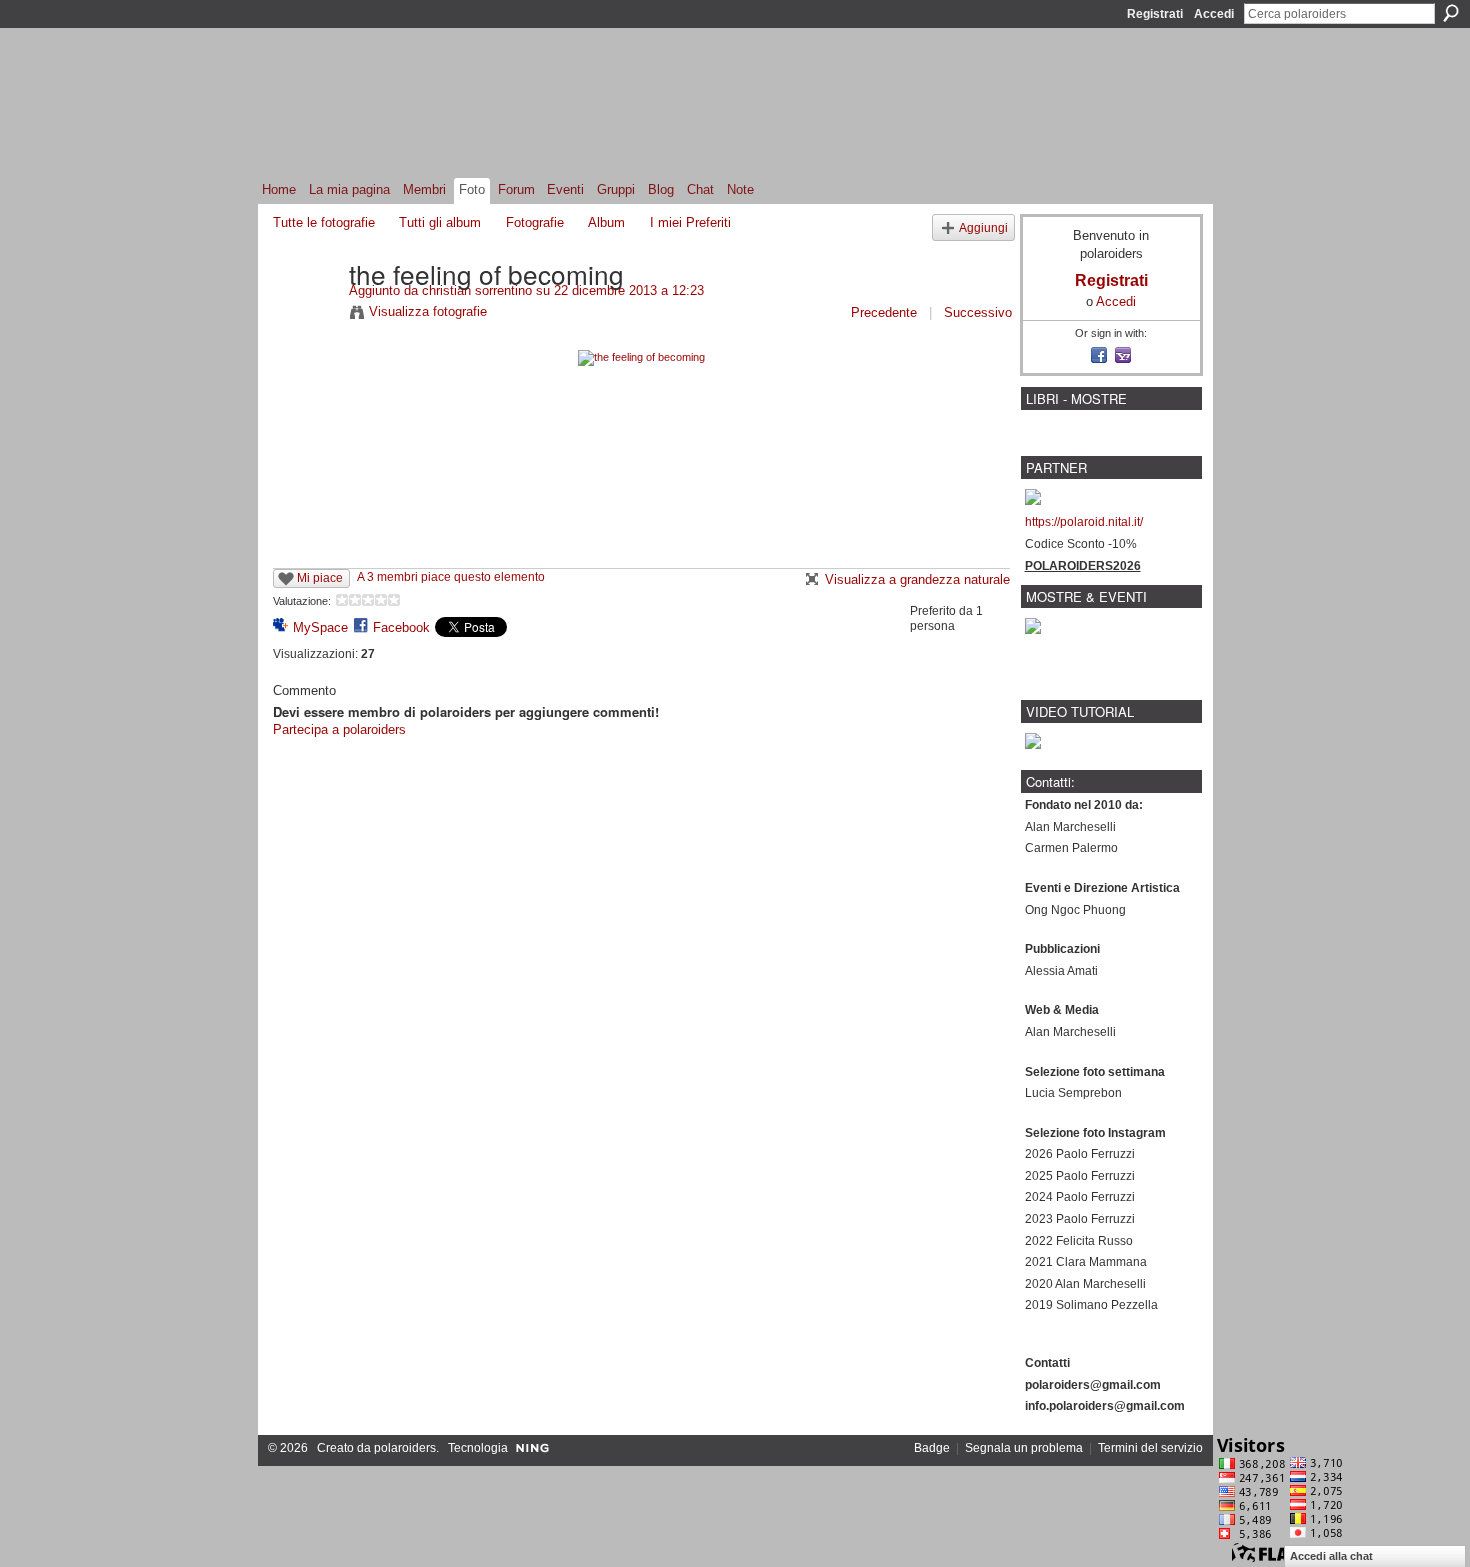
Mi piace (320, 578)
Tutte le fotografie (324, 222)
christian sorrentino (477, 290)
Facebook (401, 627)
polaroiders (405, 1448)
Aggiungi (983, 227)
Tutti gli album (440, 222)
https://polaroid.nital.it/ (1084, 522)
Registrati (1155, 14)
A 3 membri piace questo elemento (451, 577)
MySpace (320, 627)
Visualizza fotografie (428, 311)
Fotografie (535, 222)
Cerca (1451, 13)
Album (606, 222)
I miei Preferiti (690, 222)
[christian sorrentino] (305, 315)
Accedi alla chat (1331, 1556)
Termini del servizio (1150, 1448)
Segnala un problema (1024, 1448)
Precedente (884, 312)
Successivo (978, 312)
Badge (932, 1448)
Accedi (1214, 14)
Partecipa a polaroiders (339, 729)
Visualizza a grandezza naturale (917, 579)
